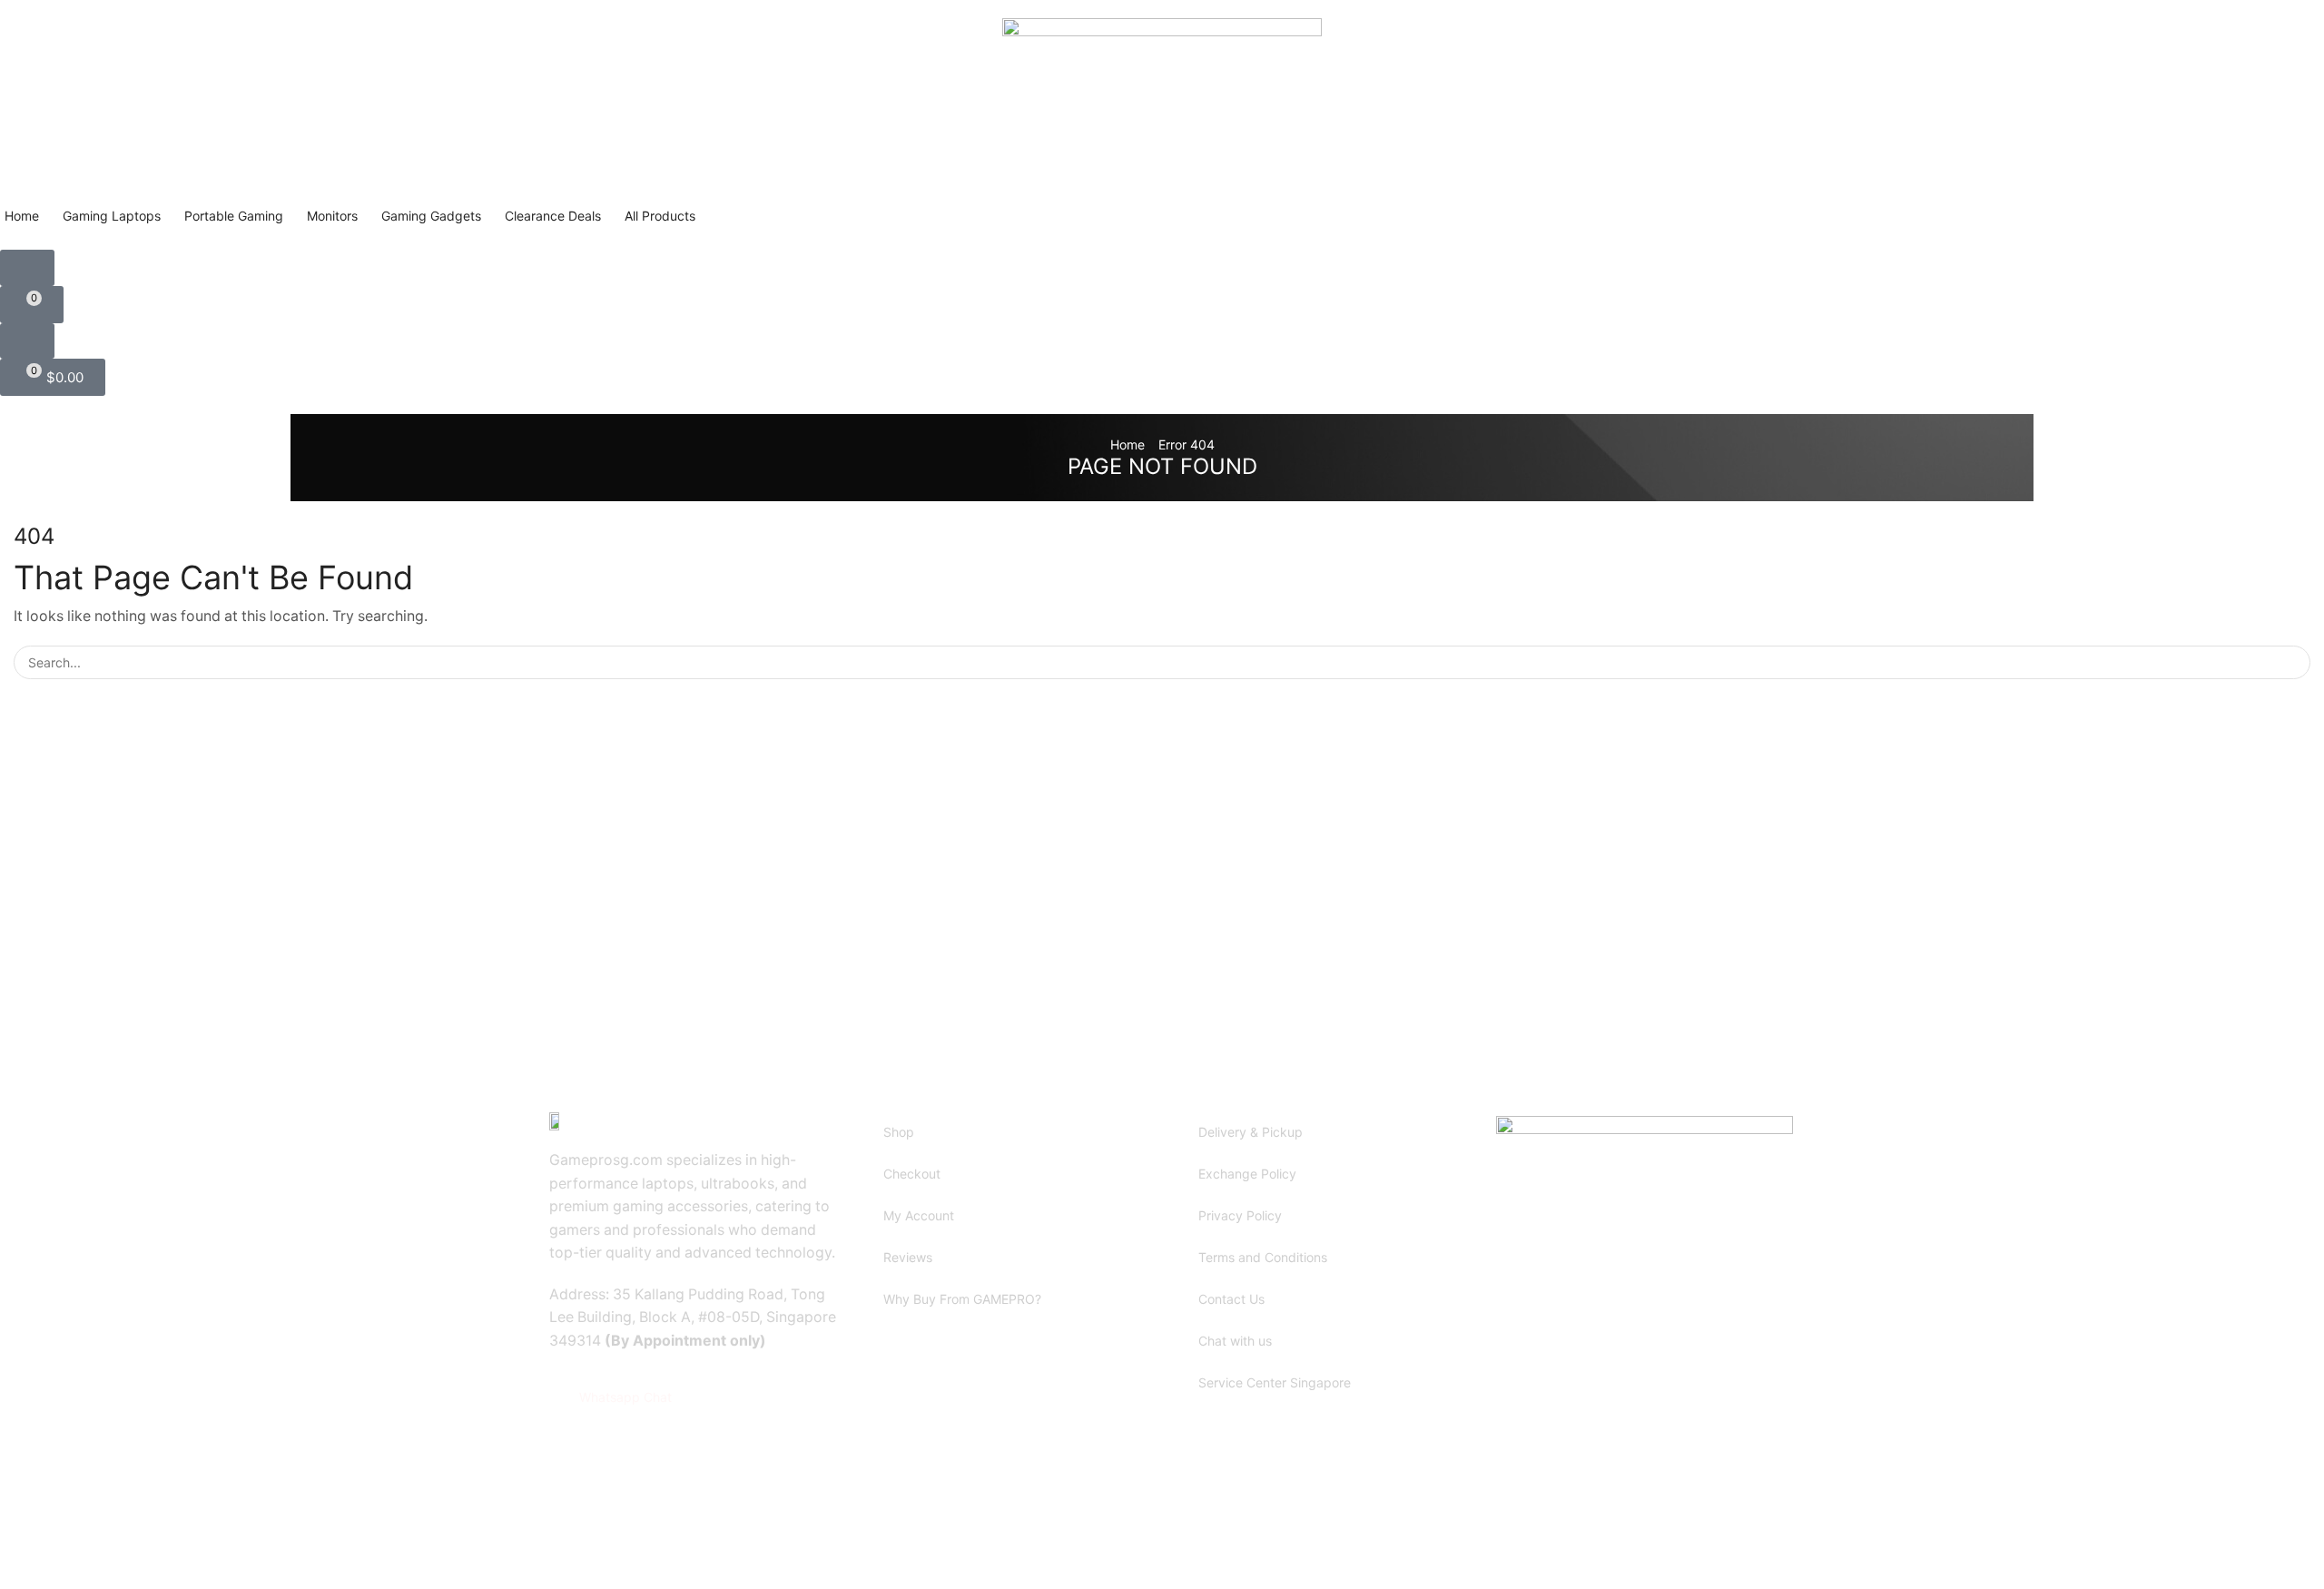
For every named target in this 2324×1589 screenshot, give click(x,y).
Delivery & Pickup (1251, 1132)
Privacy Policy (1240, 1215)
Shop (899, 1132)
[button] (27, 268)
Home (1128, 444)
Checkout (912, 1174)
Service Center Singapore (1275, 1382)
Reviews (908, 1257)
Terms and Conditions (1263, 1257)
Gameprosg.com (698, 1516)
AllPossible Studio (887, 1516)
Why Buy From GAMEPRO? (962, 1299)
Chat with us (1235, 1341)
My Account (919, 1215)
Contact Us (1231, 1299)
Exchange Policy (1247, 1174)
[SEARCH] (2294, 662)
